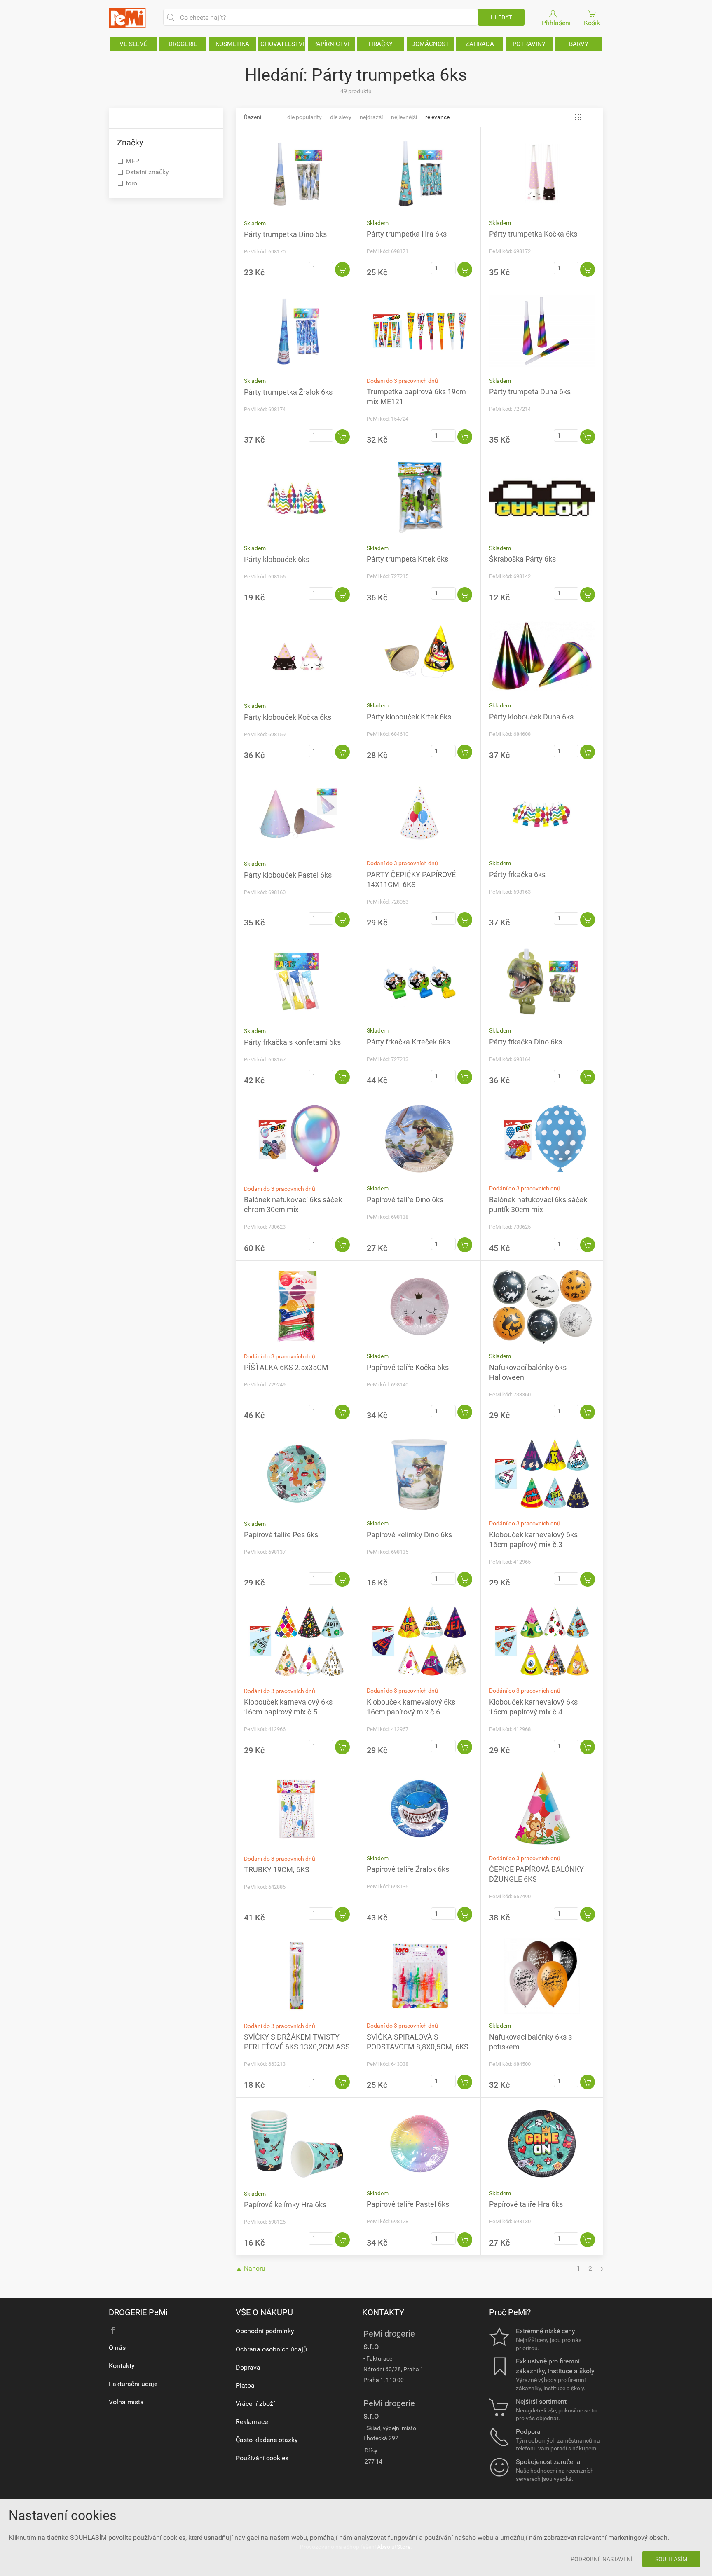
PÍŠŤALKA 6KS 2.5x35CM (286, 1367)
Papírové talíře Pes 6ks (281, 1535)
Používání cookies (262, 2458)
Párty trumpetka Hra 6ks (407, 234)
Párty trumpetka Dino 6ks (285, 234)
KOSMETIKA (232, 44)
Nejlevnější (404, 117)
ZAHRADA (480, 44)
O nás (117, 2348)
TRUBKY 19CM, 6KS (277, 1870)
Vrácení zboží (255, 2404)
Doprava (248, 2367)
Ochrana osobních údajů (271, 2349)
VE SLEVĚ (133, 44)
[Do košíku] (342, 269)
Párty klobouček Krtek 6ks (409, 717)
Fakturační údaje (133, 2384)
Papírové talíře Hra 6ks (526, 2204)
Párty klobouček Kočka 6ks (288, 717)
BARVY (579, 44)
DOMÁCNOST (430, 44)
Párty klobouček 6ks (277, 559)
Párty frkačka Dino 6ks (526, 1042)
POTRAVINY (529, 44)
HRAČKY (381, 44)
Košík (592, 23)
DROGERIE (183, 44)
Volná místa (126, 2402)
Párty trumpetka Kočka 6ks (533, 234)
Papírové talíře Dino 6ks (405, 1200)
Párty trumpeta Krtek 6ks (408, 559)
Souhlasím (671, 2559)
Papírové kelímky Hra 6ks (285, 2205)
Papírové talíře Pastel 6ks (408, 2204)
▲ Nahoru (251, 2268)
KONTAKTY (383, 2312)
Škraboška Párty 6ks (522, 559)
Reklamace (252, 2422)
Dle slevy (341, 117)
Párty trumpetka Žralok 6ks (288, 392)
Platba (245, 2385)
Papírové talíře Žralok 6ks (408, 1869)
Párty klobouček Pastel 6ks (288, 875)
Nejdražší (371, 117)
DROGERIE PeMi (138, 2312)
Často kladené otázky (267, 2440)
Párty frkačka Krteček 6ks (408, 1042)
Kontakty (122, 2366)
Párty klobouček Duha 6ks (531, 717)
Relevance (437, 117)
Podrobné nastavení (602, 2559)
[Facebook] (113, 2330)
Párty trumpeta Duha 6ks (530, 392)
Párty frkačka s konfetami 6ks (292, 1042)
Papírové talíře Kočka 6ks (408, 1367)
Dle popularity (304, 117)
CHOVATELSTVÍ (282, 44)
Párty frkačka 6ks (517, 875)
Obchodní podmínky (265, 2331)
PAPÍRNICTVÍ (331, 44)
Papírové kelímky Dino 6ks (409, 1535)
